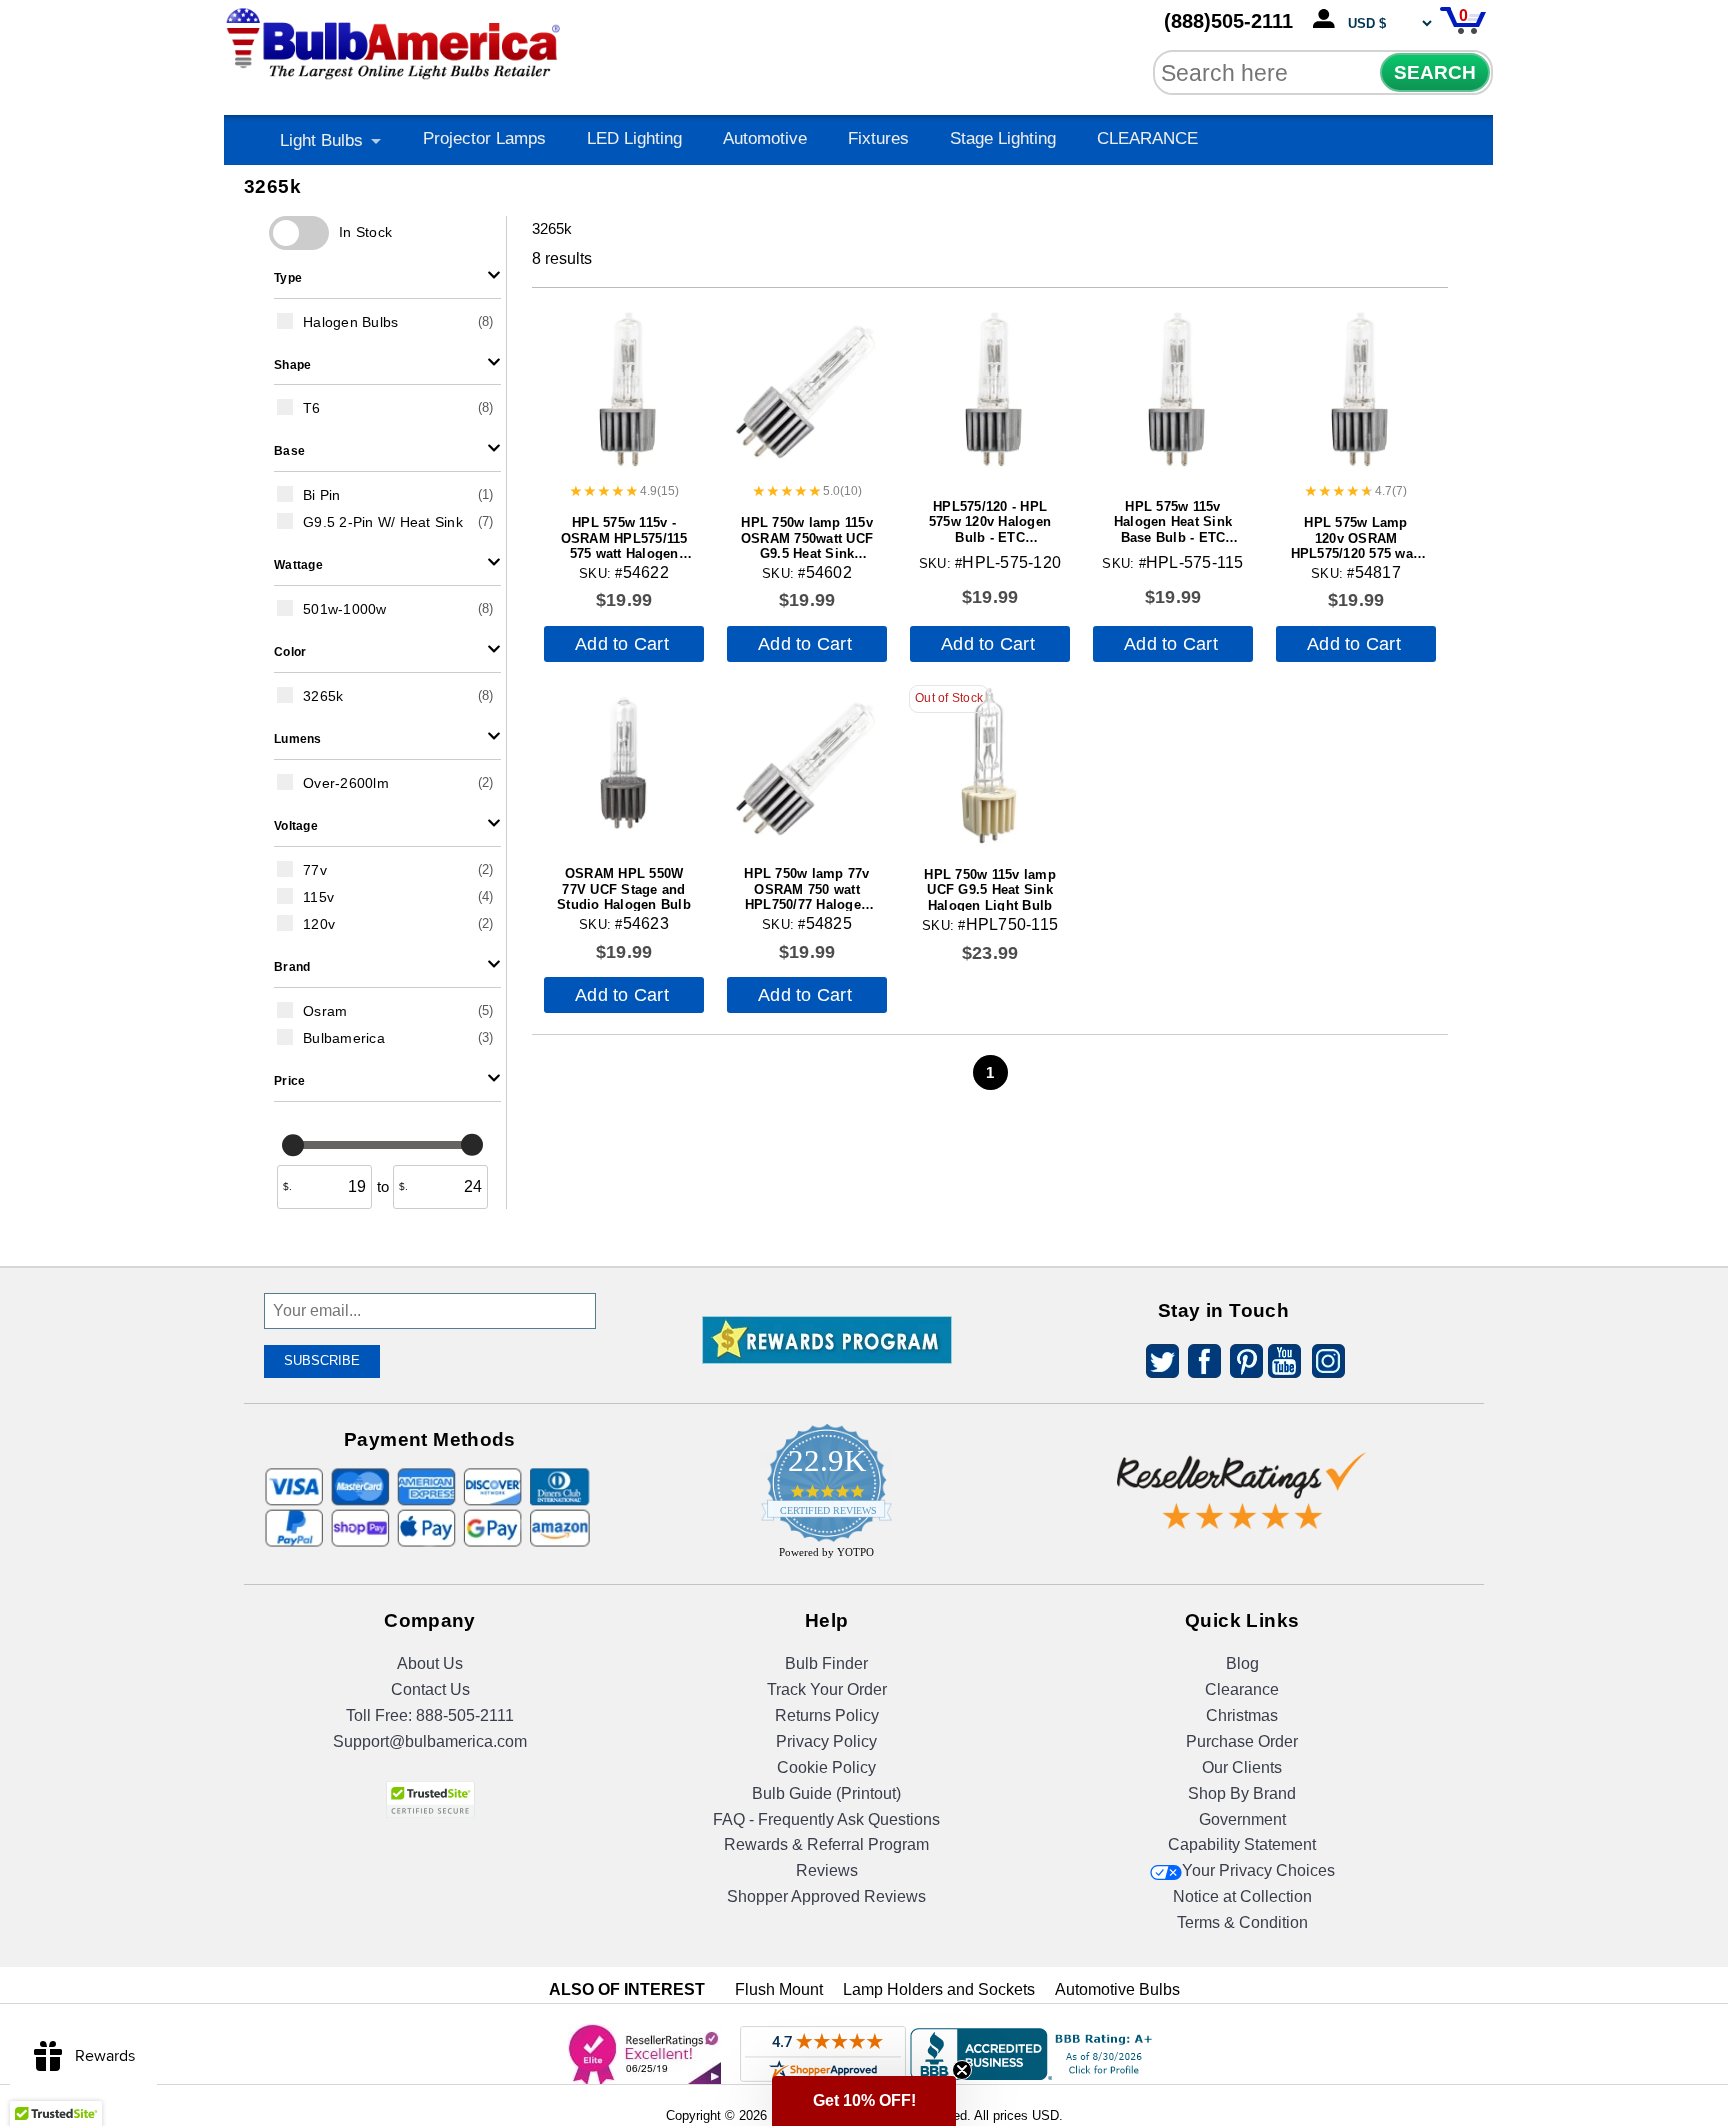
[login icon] (1328, 20)
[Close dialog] (1071, 841)
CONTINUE (864, 1223)
